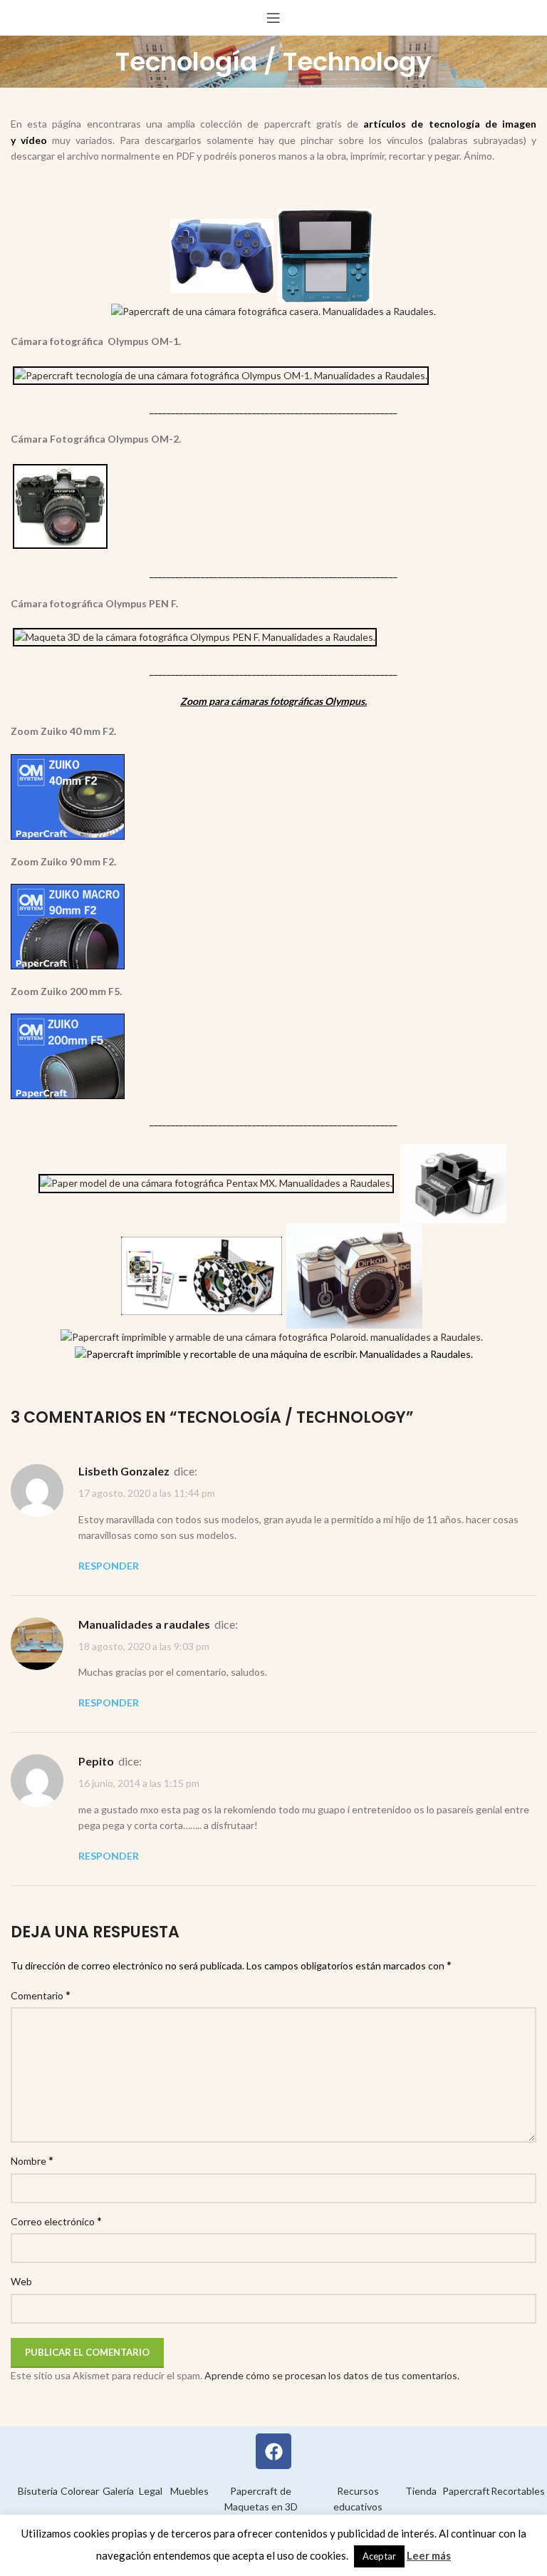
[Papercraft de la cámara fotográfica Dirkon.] (354, 1275)
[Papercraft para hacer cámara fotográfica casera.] (273, 310)
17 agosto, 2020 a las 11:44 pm (147, 1494)
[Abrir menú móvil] (273, 18)
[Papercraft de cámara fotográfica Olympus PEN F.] (195, 636)
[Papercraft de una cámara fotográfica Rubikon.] (453, 1182)
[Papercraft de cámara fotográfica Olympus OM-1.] (221, 374)
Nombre (32, 2160)
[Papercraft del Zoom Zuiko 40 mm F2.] (68, 795)
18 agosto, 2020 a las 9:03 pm (144, 1646)
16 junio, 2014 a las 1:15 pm (139, 1784)
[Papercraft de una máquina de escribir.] (274, 1353)
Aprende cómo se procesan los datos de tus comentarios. (332, 2375)
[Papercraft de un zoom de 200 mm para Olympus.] (68, 1055)
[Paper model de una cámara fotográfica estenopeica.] (202, 1275)
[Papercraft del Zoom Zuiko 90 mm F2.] (68, 925)
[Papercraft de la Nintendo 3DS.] (325, 254)
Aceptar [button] (379, 2556)
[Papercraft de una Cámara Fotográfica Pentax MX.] (216, 1182)
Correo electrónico (56, 2221)
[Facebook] (273, 2451)
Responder (109, 1566)
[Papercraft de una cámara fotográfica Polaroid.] (272, 1336)
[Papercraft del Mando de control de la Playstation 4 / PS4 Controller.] (222, 254)
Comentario (41, 1995)
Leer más (429, 2555)
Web (21, 2281)
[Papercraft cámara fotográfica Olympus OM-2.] (60, 505)
